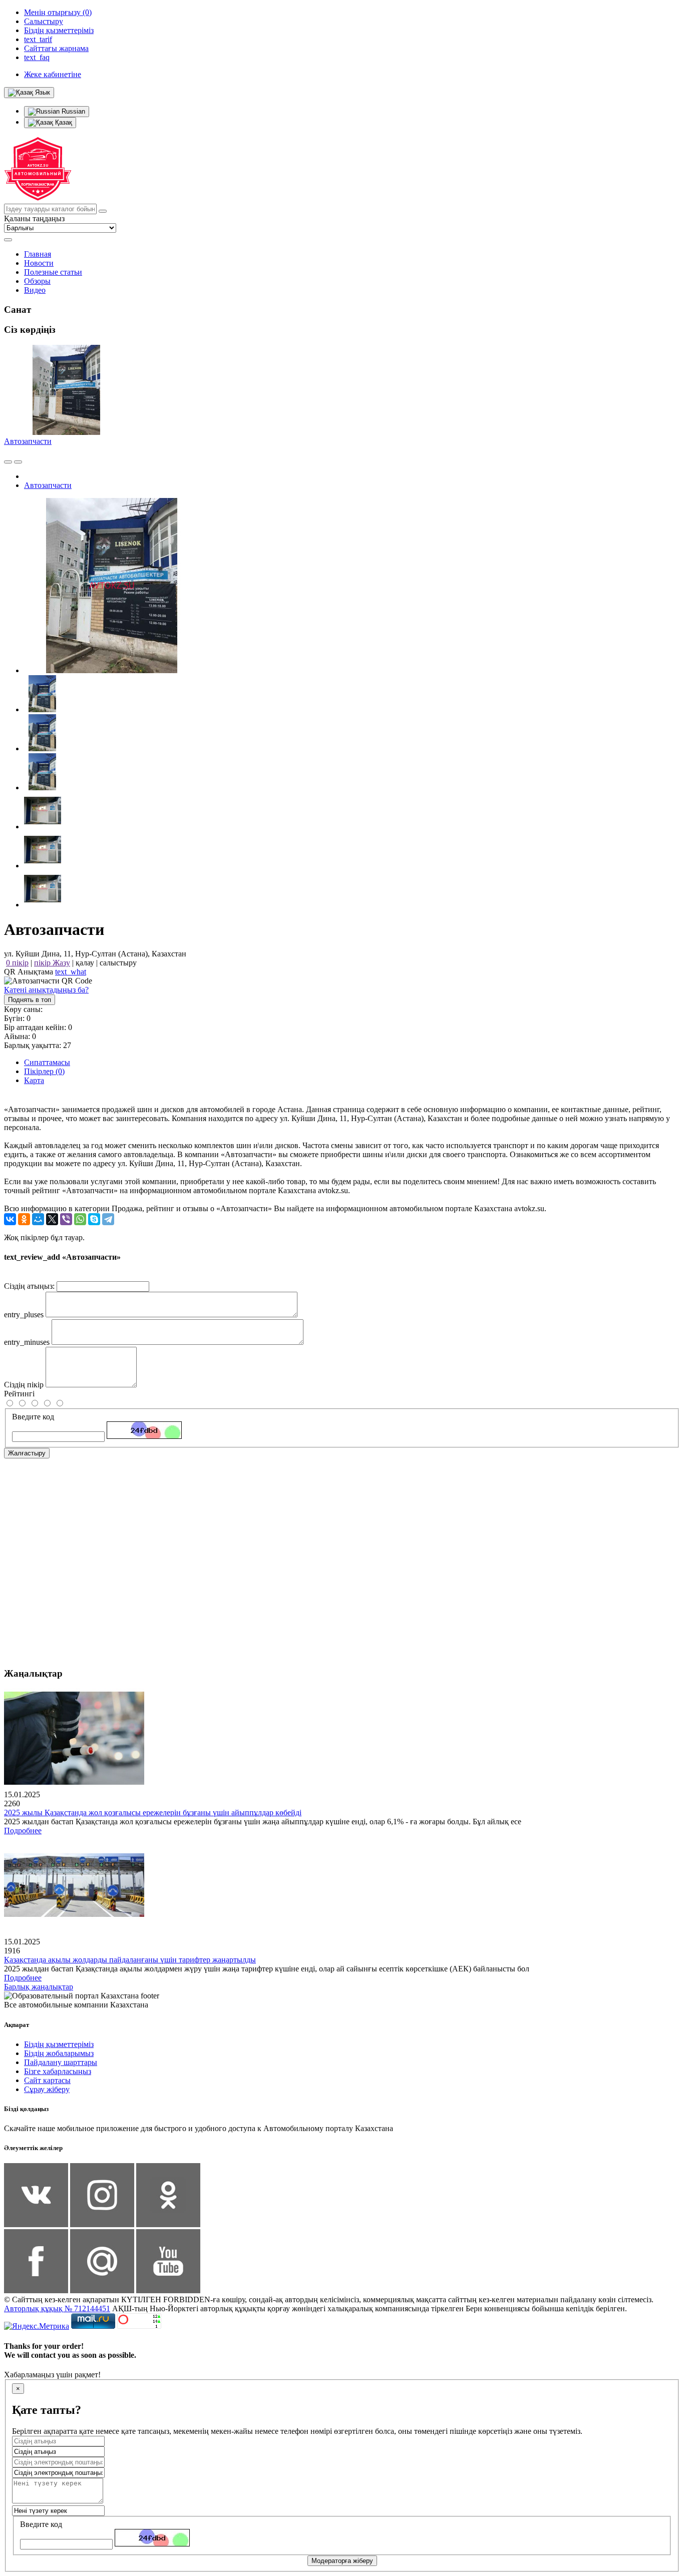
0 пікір (17, 963)
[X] (52, 1219)
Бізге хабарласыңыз (58, 2071)
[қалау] (18, 462)
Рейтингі (19, 1394)
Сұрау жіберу (47, 2089)
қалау (85, 963)
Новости (39, 263)
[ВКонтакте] (10, 1219)
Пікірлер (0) (44, 1071)
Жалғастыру (27, 1453)
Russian (72, 111)
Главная (38, 254)
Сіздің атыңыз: (29, 1286)
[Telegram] (108, 1219)
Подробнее (23, 1831)
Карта (34, 1080)
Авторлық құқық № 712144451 (57, 2308)
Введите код (33, 1417)
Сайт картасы (47, 2080)
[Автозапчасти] (112, 670)
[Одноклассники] (24, 1219)
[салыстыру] (8, 462)
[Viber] (66, 1219)
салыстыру (118, 963)
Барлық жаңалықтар (39, 1987)
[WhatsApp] (80, 1219)
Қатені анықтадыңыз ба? (46, 990)
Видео (35, 290)
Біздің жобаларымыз (59, 2053)
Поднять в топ (30, 1000)
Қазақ (63, 122)
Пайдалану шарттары (61, 2062)
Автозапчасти (28, 441)
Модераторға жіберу (342, 2561)
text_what (71, 972)
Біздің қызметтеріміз (59, 2044)
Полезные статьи (53, 272)
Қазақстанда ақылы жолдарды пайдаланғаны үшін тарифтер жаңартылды (130, 1960)
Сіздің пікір (24, 1385)
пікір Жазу (52, 963)
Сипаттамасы (47, 1062)
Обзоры (37, 281)
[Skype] (94, 1219)
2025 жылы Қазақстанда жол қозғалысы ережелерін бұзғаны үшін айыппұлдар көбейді (153, 1813)
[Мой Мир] (38, 1219)
